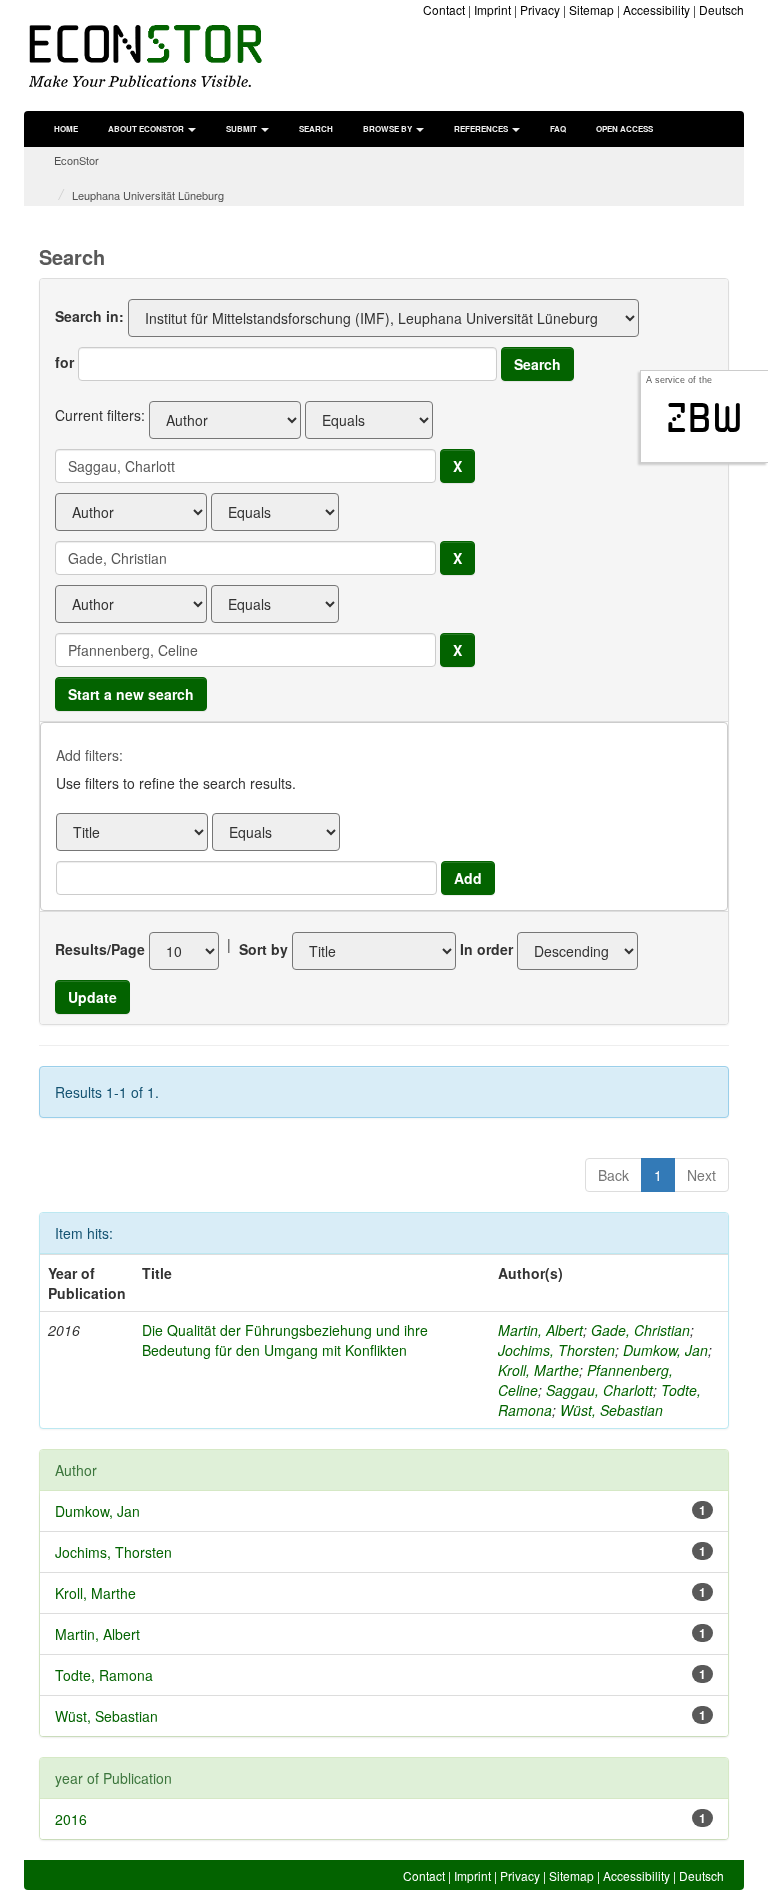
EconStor (76, 160)
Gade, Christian (640, 1330)
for (64, 362)
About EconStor (147, 128)
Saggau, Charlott (599, 1390)
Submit (242, 128)
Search (316, 128)
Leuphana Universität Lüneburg (148, 195)
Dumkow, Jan (665, 1350)
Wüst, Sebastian (611, 1410)
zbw (704, 418)
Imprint (492, 9)
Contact (444, 9)
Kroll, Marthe (538, 1370)
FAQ (558, 128)
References (482, 128)
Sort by (263, 949)
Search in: (89, 316)
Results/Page (100, 949)
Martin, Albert (540, 1330)
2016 (71, 1819)
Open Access (624, 128)
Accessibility (656, 9)
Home (66, 128)
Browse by (388, 128)
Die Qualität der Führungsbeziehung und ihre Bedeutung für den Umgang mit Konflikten (285, 1340)
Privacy (540, 9)
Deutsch (721, 9)
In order (486, 949)
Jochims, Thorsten (556, 1350)
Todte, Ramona (104, 1675)
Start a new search (131, 694)
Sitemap (591, 9)
